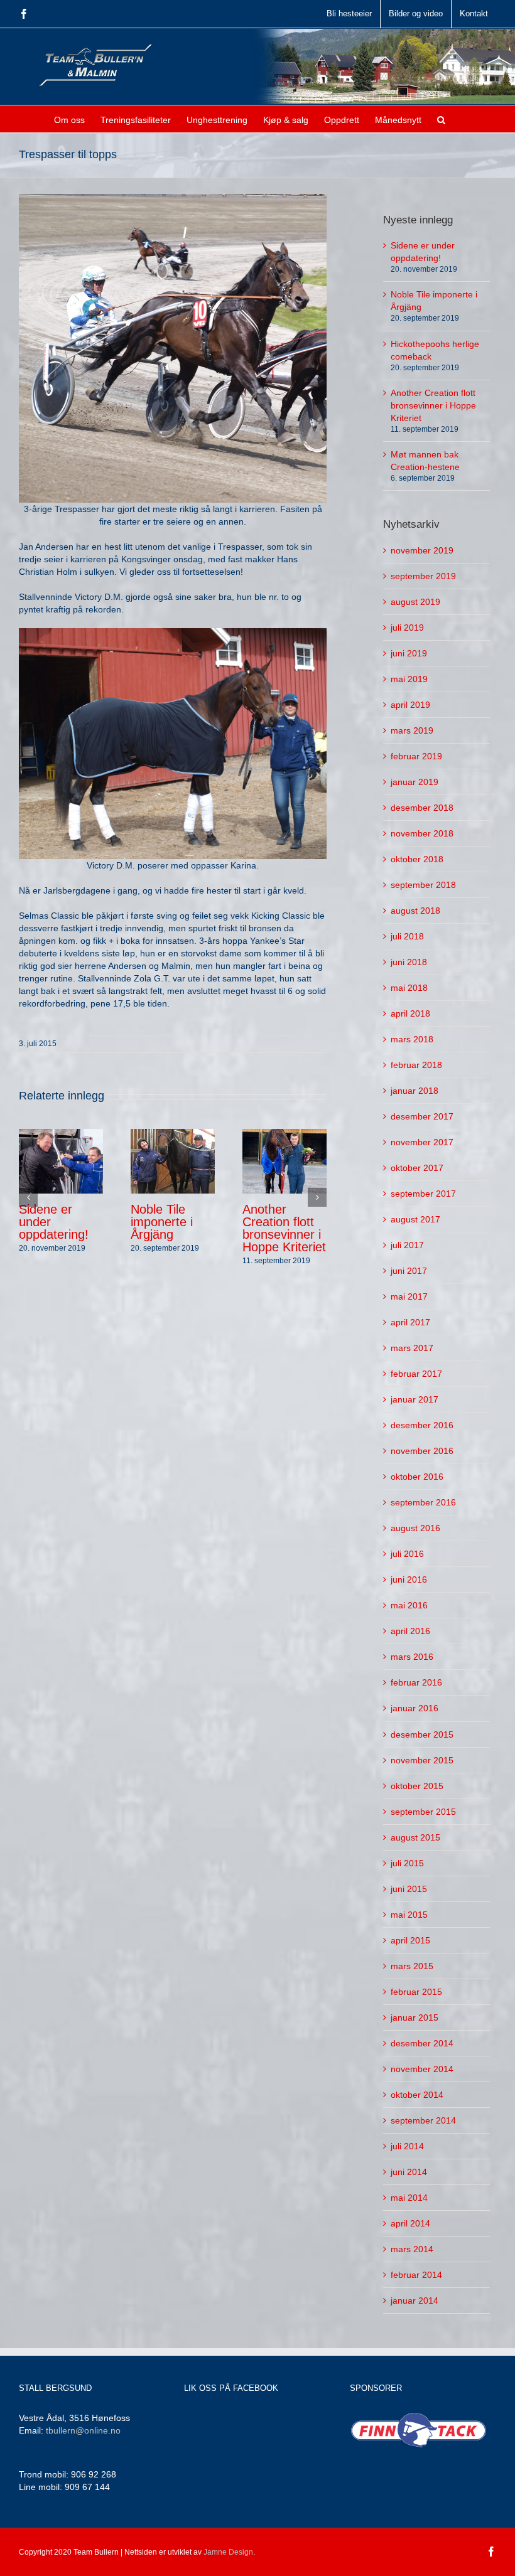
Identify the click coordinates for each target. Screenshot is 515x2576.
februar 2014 (416, 2275)
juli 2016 (407, 1554)
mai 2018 (409, 988)
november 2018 (422, 833)
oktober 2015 (417, 1786)
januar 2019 (415, 782)
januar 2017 (415, 1399)
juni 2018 (409, 962)
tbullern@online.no (83, 2430)
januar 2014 (415, 2301)
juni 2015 (409, 1889)
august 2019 (415, 602)
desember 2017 (422, 1116)
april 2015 (410, 1940)
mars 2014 (412, 2249)
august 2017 (415, 1219)
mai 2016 (409, 1605)
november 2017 (422, 1142)
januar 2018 (415, 1091)
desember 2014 (422, 2043)
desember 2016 (422, 1425)
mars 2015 (412, 1966)
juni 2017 (409, 1271)
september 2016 (423, 1502)
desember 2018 (422, 808)
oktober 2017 (417, 1168)
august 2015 (415, 1837)
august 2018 (415, 911)
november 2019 (422, 550)
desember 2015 (422, 1734)
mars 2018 (412, 1039)
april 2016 (410, 1631)
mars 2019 (412, 730)
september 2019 (423, 576)
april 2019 (410, 705)
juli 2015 (407, 1863)
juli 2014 (407, 2146)
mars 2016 (412, 1657)
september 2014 (423, 2120)
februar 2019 (416, 756)
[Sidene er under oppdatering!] (61, 1160)
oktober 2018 (417, 859)
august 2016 (415, 1528)
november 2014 (422, 2069)
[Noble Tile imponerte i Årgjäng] (173, 1160)
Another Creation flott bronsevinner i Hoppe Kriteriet (284, 1228)
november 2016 (422, 1451)
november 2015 (422, 1760)
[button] (441, 119)
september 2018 (423, 885)
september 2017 (423, 1194)
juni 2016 (409, 1579)
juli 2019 (407, 628)
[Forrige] (28, 1197)
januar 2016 (415, 1708)
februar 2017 (416, 1374)
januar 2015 (415, 2018)
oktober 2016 (417, 1477)
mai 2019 (409, 679)
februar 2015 (416, 1992)
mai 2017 (409, 1296)
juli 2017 (407, 1245)
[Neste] (317, 1197)
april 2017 (410, 1322)
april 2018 (410, 1013)
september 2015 (423, 1812)
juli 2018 (407, 936)
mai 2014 (409, 2198)
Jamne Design (228, 2552)
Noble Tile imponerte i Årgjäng (162, 1222)
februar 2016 (416, 1682)
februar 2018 (416, 1065)
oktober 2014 (417, 2095)
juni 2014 (409, 2172)
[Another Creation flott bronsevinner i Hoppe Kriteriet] (285, 1160)
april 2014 (410, 2223)
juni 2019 (409, 653)
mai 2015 (409, 1915)
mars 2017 (412, 1348)
